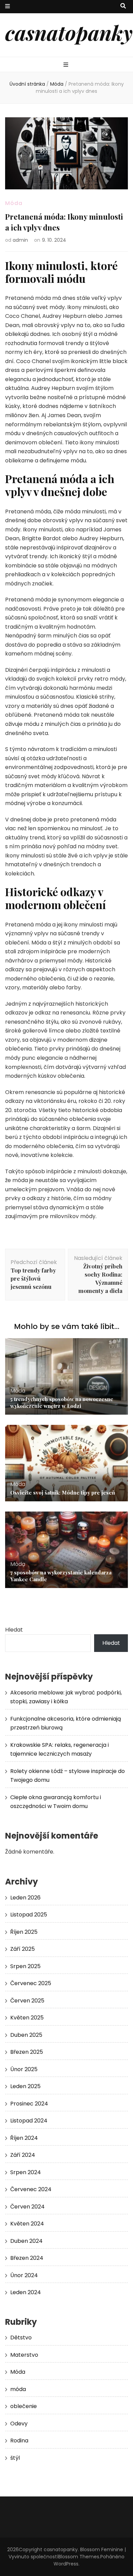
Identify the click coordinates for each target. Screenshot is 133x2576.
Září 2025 (23, 1949)
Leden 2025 (25, 2086)
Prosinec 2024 (29, 2104)
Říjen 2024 (24, 2138)
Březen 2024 (27, 2258)
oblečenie (24, 2406)
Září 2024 (23, 2155)
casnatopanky (69, 32)
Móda (14, 203)
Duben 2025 (26, 2035)
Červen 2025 (27, 2001)
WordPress (66, 2564)
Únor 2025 (24, 2069)
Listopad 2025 (29, 1915)
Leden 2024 (26, 2292)
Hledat (14, 1630)
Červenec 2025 (31, 1983)
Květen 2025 (27, 2018)
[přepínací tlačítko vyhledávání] (123, 6)
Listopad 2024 (29, 2121)
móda (18, 2389)
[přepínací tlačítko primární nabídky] (67, 65)
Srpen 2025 (25, 1966)
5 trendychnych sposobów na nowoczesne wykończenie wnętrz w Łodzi (62, 1402)
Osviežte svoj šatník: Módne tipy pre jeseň (63, 1492)
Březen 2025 (27, 2052)
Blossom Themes (79, 2557)
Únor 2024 (24, 2275)
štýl (15, 2458)
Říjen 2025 (24, 1932)
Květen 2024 (27, 2224)
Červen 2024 (27, 2207)
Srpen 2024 (26, 2172)
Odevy (19, 2424)
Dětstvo (21, 2338)
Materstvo (24, 2355)
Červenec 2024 (31, 2189)
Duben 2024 (26, 2241)
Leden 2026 (25, 1898)
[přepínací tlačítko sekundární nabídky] (8, 7)
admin (20, 240)
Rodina (19, 2441)
